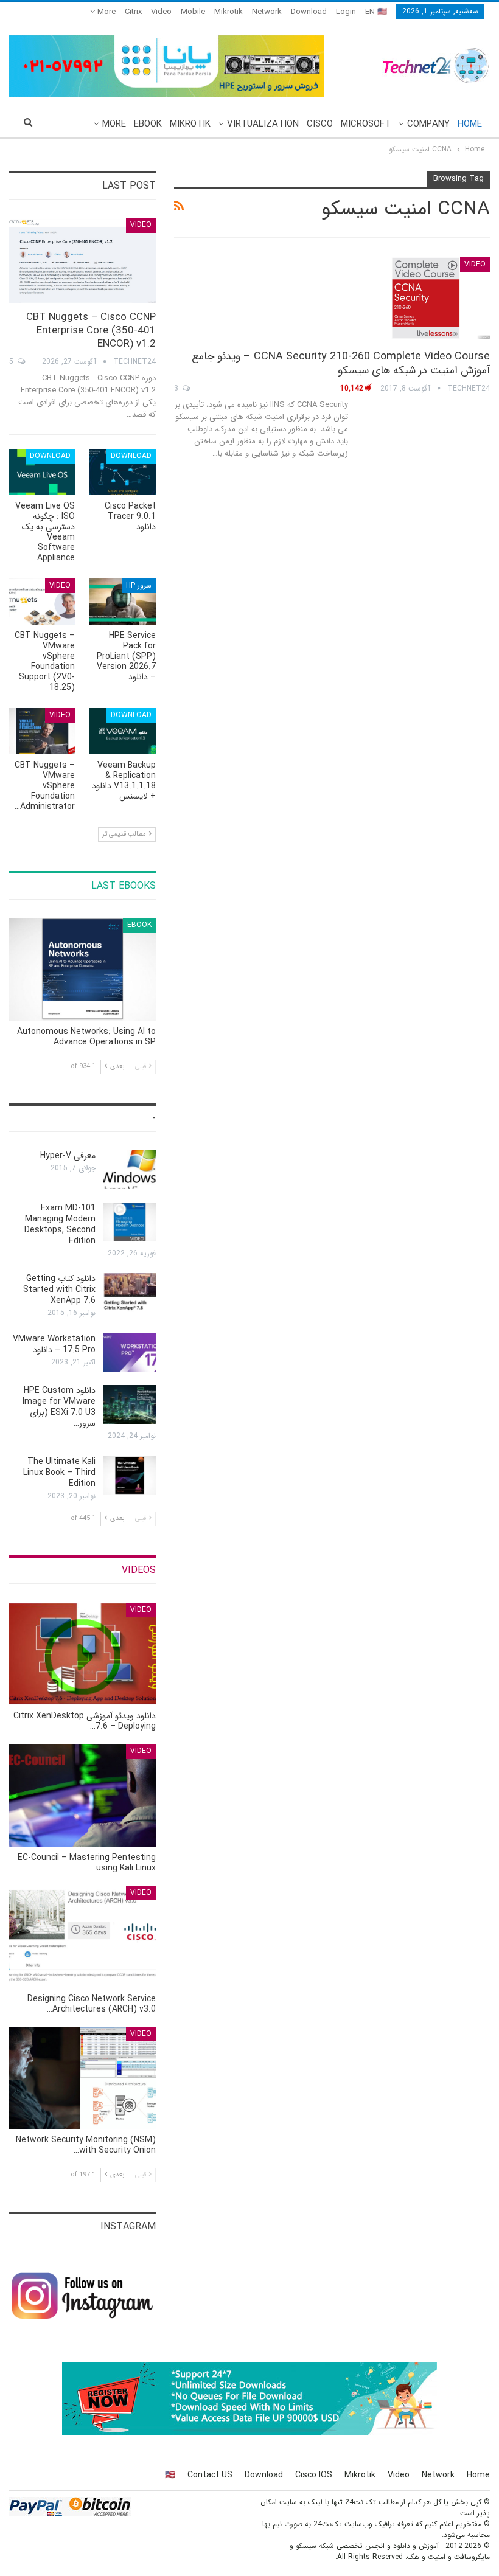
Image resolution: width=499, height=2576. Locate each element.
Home (470, 124)
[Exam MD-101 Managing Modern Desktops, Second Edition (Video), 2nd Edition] (130, 1222)
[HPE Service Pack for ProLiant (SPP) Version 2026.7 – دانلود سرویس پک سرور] (122, 602)
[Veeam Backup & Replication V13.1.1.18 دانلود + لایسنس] (122, 731)
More (105, 12)
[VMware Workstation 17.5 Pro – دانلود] (130, 1353)
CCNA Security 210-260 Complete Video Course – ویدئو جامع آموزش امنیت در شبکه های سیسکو (341, 363)
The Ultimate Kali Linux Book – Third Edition (59, 1473)
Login (346, 12)
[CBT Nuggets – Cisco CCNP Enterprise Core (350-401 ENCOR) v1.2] (82, 260)
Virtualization (263, 124)
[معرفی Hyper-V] (130, 1170)
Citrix (133, 12)
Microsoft (366, 124)
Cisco (320, 124)
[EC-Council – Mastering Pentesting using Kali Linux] (82, 1795)
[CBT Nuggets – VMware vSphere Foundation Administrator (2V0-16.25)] (42, 731)
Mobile (193, 12)
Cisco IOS (314, 2475)
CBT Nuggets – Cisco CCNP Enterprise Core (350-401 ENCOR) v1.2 (91, 331)
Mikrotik (229, 12)
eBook (148, 124)
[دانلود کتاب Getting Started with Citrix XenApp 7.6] (130, 1293)
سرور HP (139, 585)
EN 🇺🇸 (376, 12)
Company (428, 124)
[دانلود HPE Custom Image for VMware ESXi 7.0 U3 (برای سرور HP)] (130, 1404)
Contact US (210, 2475)
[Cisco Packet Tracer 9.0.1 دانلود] (122, 472)
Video (161, 12)
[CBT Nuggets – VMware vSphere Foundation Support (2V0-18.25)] (42, 602)
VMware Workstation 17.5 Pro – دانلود (54, 1344)
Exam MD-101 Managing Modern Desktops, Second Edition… (60, 1224)
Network (267, 12)
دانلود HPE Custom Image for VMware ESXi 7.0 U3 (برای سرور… (59, 1407)
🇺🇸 (170, 2475)
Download (309, 12)
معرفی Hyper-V (68, 1156)
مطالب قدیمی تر (125, 834)
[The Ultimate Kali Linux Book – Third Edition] (130, 1476)
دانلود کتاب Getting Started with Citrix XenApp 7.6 (59, 1290)
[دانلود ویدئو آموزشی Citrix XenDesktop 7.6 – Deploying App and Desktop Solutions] (82, 1654)
